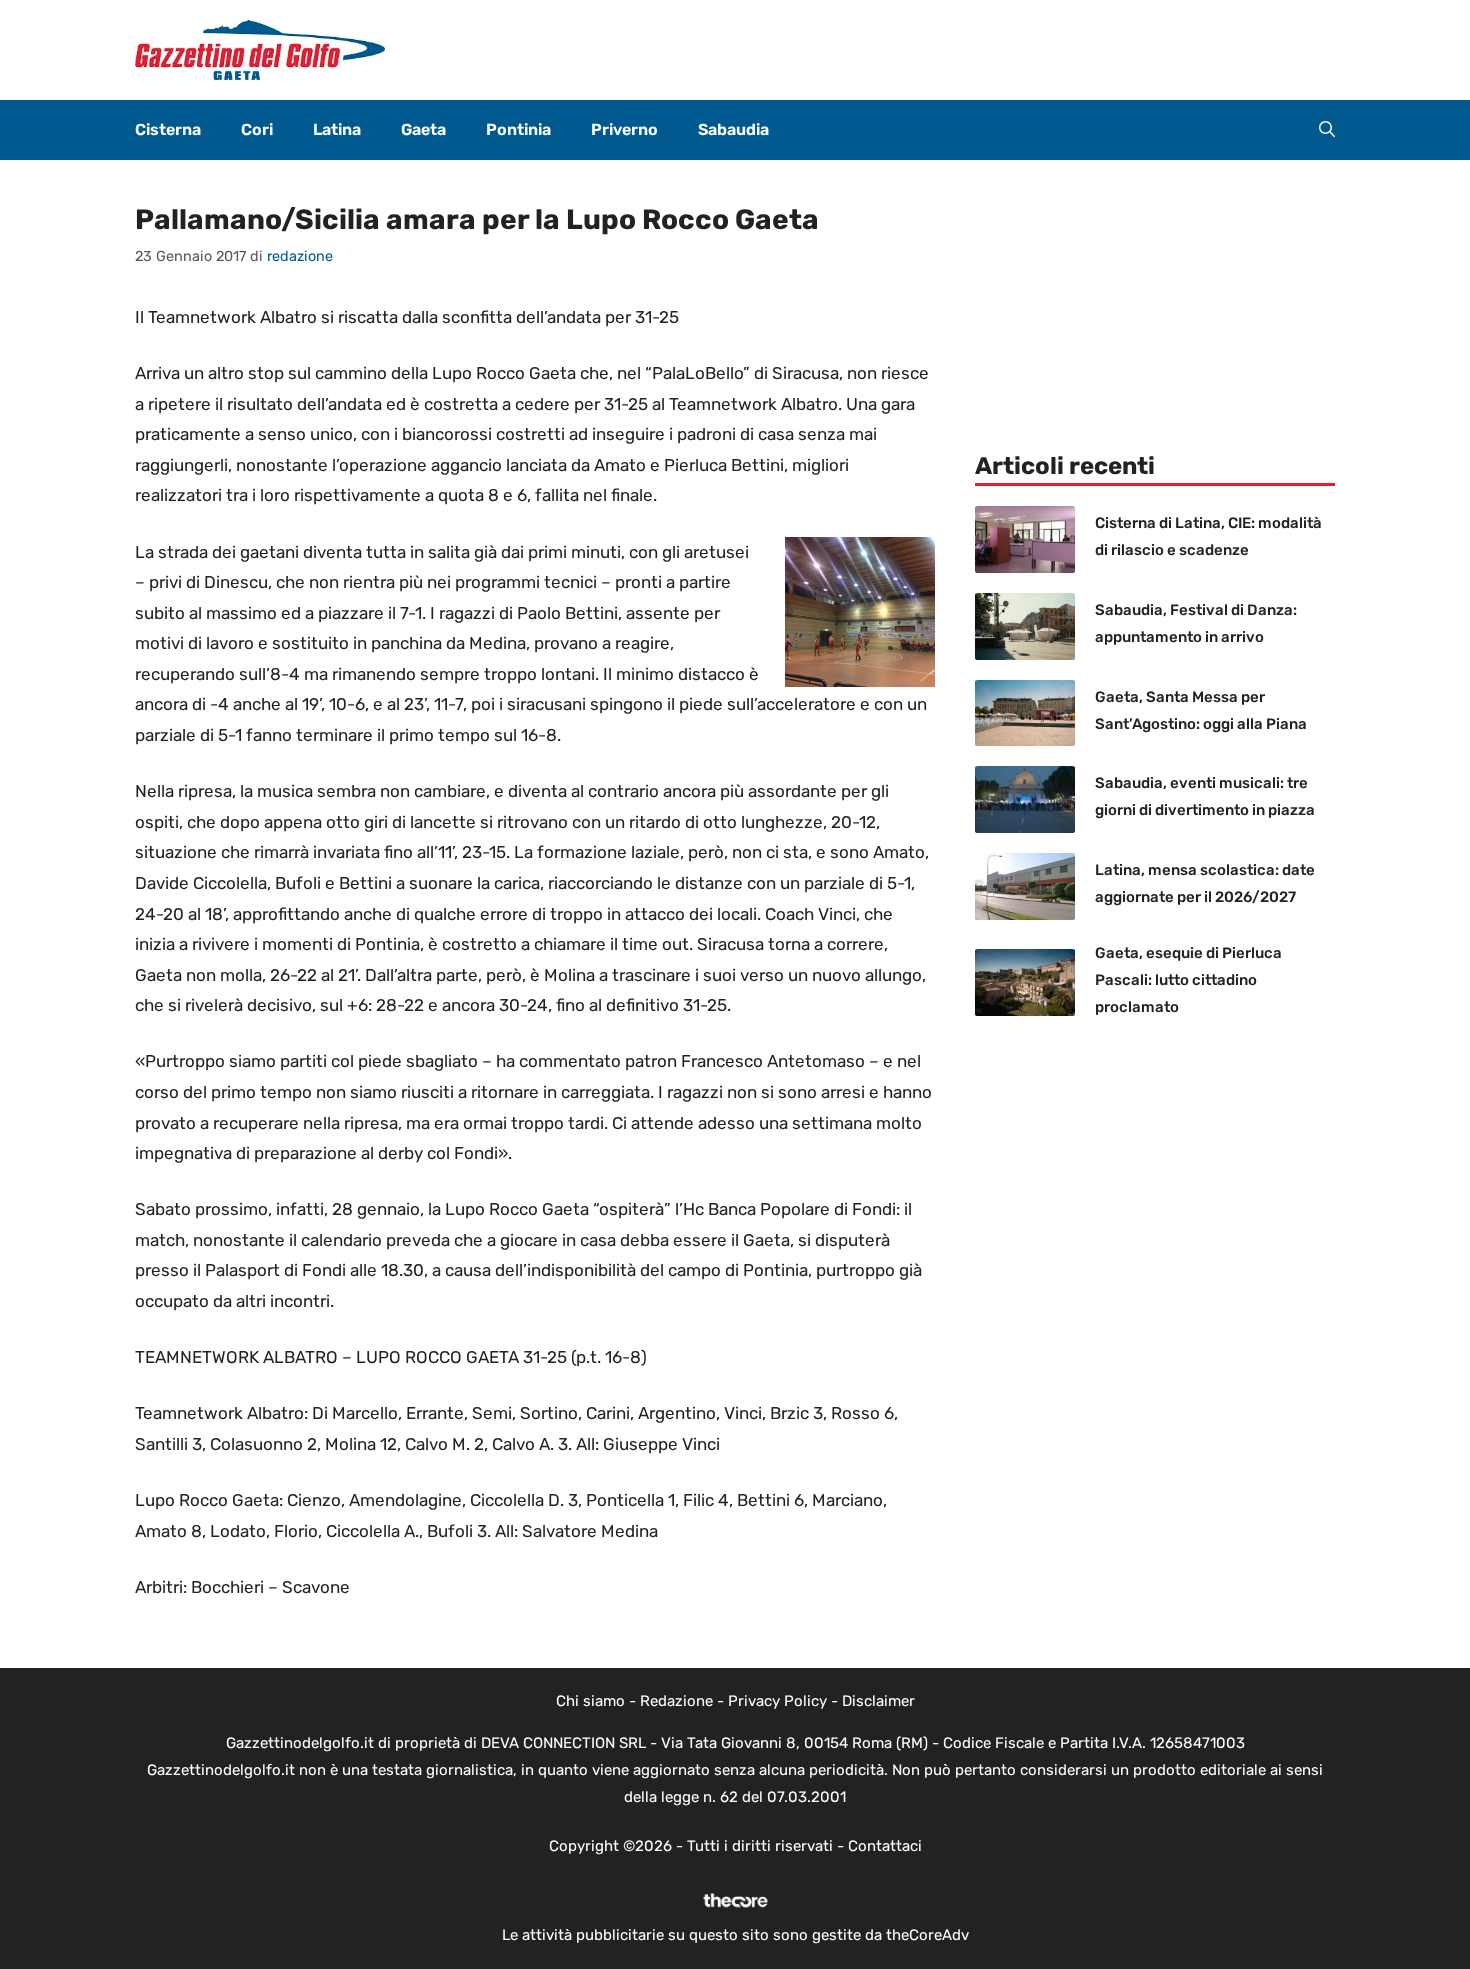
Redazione (676, 1701)
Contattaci (885, 1846)
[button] (1327, 130)
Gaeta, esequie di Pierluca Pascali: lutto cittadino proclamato (1188, 980)
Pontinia (518, 129)
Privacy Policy (777, 1701)
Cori (257, 129)
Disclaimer (878, 1701)
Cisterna (168, 129)
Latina (337, 129)
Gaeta (423, 129)
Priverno (624, 129)
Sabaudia (733, 129)
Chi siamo (590, 1701)
